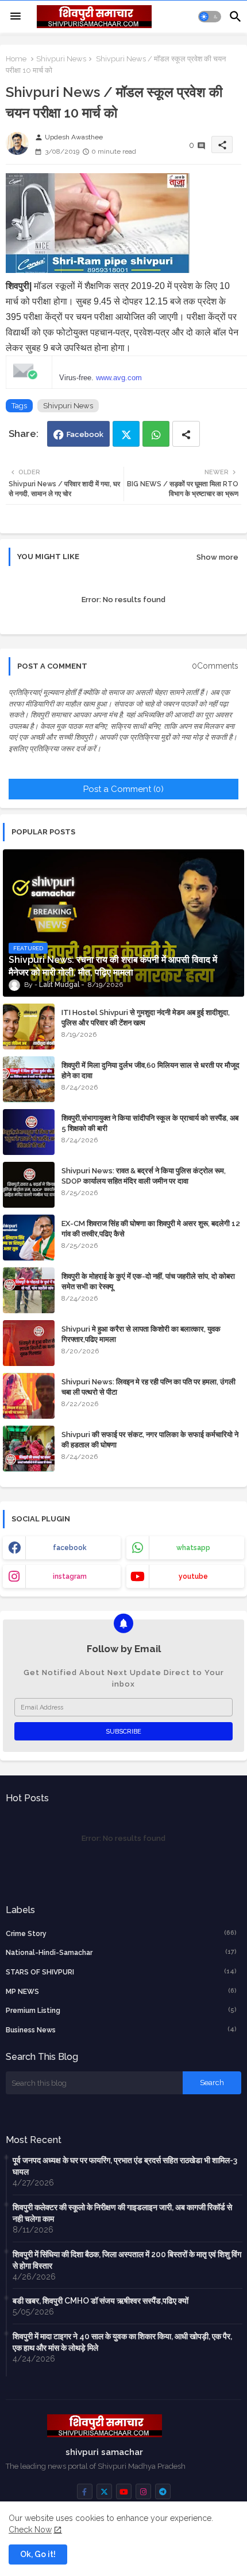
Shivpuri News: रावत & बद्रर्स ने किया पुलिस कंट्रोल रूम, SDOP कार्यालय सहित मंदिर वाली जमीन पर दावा (144, 1176)
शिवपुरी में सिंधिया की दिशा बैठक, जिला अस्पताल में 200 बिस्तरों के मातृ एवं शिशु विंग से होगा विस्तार (127, 2260)
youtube (193, 1576)
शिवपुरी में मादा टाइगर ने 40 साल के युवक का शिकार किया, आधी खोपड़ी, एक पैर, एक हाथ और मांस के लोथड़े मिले (122, 2342)
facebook (70, 1548)
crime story (121, 1933)
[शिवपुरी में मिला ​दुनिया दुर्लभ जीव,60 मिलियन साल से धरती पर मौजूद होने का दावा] (29, 1079)
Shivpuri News (61, 59)
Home (16, 59)
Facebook (85, 434)
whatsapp (193, 1548)
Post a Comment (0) (123, 789)
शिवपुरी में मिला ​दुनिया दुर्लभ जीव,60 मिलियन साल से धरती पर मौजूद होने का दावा (150, 1070)
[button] (210, 17)
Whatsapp (156, 434)
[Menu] (16, 17)
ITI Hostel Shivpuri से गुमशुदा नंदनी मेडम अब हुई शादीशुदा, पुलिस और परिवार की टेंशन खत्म (146, 1018)
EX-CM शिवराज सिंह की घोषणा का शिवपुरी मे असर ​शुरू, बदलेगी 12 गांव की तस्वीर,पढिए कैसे (151, 1229)
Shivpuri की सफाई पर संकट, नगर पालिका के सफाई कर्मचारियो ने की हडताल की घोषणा (150, 1440)
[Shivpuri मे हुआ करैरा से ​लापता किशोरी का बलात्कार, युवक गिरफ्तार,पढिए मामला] (29, 1343)
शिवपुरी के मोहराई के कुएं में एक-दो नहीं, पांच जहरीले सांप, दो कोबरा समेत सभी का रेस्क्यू (148, 1281)
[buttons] (85, 2491)
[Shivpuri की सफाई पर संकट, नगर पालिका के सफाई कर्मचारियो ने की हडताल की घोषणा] (29, 1449)
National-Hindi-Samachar (121, 1952)
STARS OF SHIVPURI (121, 1972)
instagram (70, 1576)
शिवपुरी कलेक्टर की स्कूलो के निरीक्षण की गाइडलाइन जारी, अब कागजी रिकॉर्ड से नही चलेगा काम (122, 2213)
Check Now (30, 2530)
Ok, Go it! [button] (38, 2554)
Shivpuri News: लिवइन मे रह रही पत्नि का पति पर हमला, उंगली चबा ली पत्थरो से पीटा (148, 1387)
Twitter (126, 434)
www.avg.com (119, 378)
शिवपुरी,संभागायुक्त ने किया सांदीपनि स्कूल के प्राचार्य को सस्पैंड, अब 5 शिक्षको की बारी (150, 1123)
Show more (217, 557)
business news (121, 2030)
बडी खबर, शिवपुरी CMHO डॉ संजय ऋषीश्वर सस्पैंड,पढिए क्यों (101, 2301)
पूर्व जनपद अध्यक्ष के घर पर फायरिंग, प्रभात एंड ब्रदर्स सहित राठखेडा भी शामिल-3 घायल (125, 2166)
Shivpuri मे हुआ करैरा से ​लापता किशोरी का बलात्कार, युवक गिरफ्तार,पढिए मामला (141, 1334)
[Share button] (186, 434)
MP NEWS (121, 1991)
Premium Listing (121, 2010)
